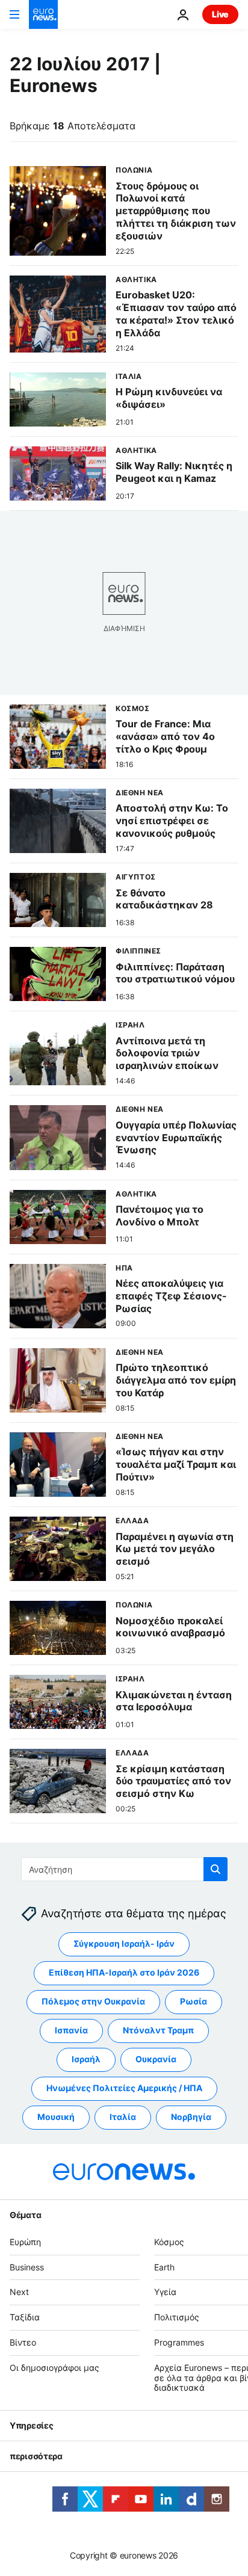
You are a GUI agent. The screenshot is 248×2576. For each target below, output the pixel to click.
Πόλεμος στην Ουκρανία (93, 2002)
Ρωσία (194, 2002)
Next (19, 2292)
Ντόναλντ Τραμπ (158, 2031)
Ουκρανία (156, 2060)
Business (27, 2267)
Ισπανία (71, 2031)
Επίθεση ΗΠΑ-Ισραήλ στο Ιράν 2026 (124, 1973)
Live (220, 14)
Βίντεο (23, 2342)
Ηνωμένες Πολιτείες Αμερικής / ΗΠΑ (124, 2088)
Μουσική (56, 2117)
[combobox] (124, 1869)
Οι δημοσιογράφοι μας (54, 2368)
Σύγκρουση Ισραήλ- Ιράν (124, 1944)
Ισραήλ (86, 2060)
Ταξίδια (25, 2318)
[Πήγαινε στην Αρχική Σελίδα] (43, 14)
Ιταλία (123, 2117)
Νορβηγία (191, 2117)
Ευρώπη (25, 2242)
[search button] (215, 1869)
